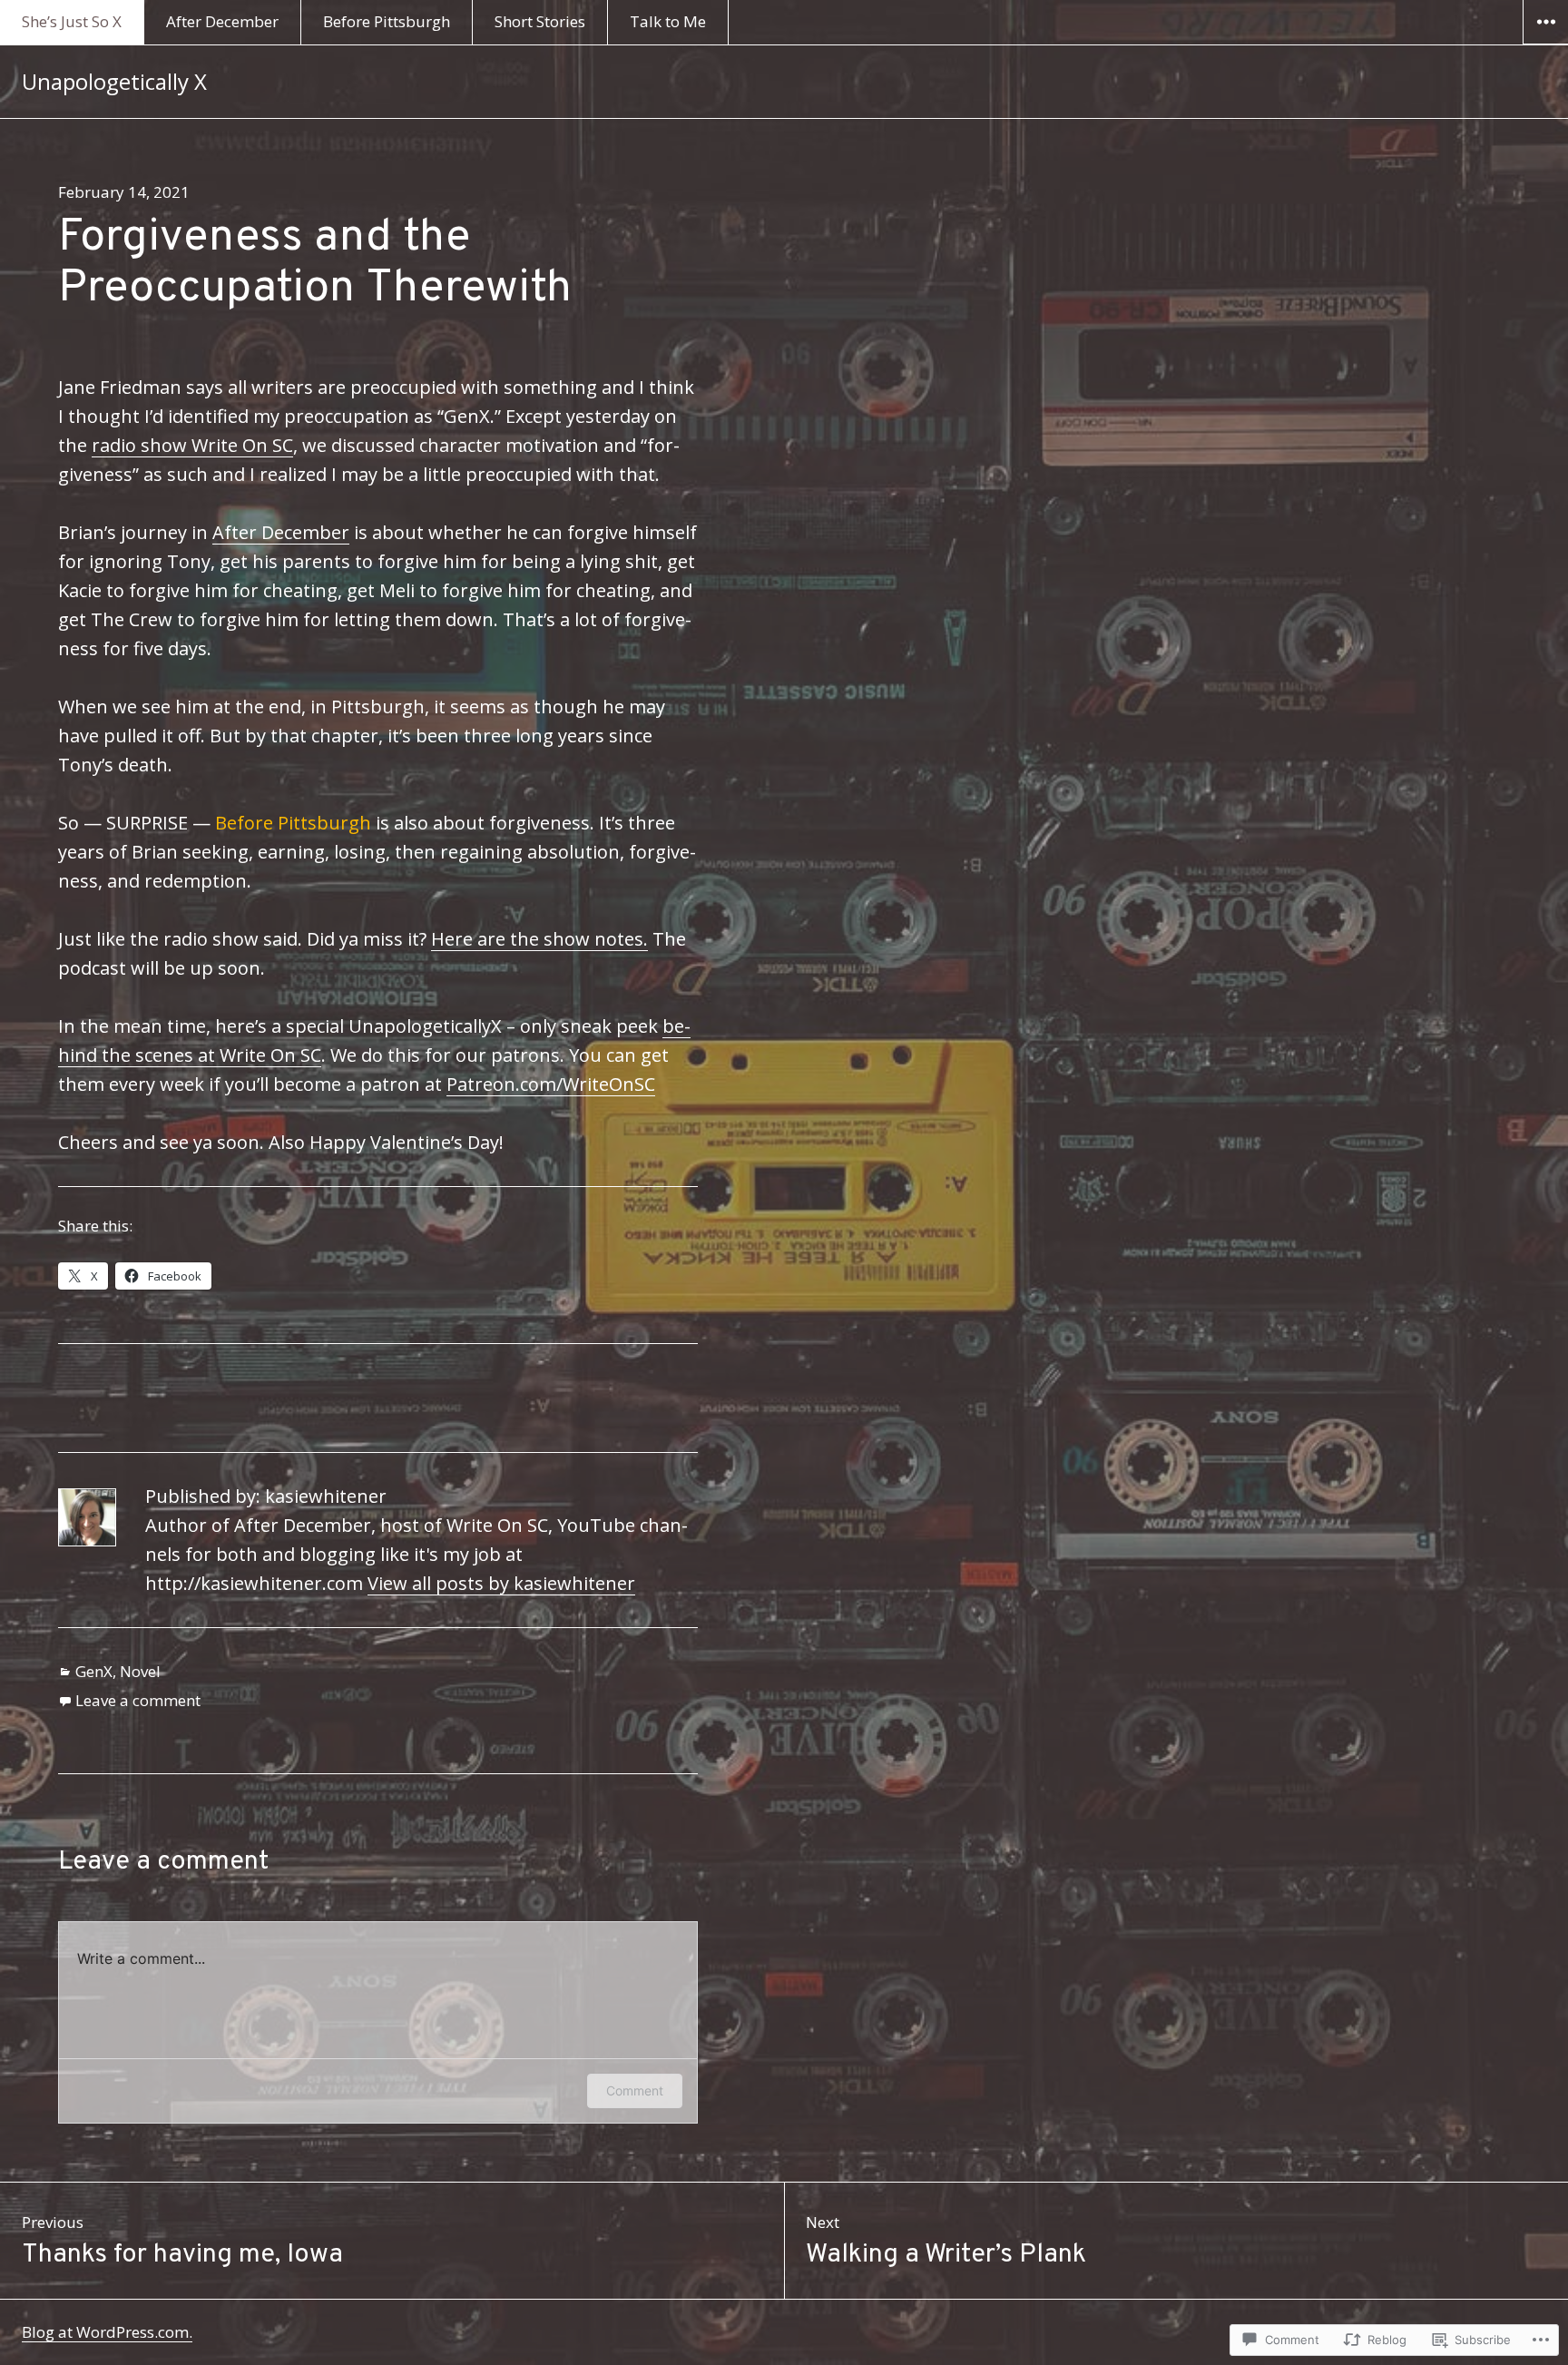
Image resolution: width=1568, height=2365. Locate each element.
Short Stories (540, 21)
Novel (140, 1671)
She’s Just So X (72, 21)
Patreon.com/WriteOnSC (551, 1084)
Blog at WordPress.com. (107, 2332)
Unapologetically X (114, 81)
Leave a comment (138, 1700)
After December (222, 21)
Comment (635, 2090)
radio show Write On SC (192, 445)
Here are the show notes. (539, 939)
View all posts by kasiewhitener (501, 1583)
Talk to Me (668, 21)
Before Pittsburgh (387, 21)
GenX (94, 1671)
